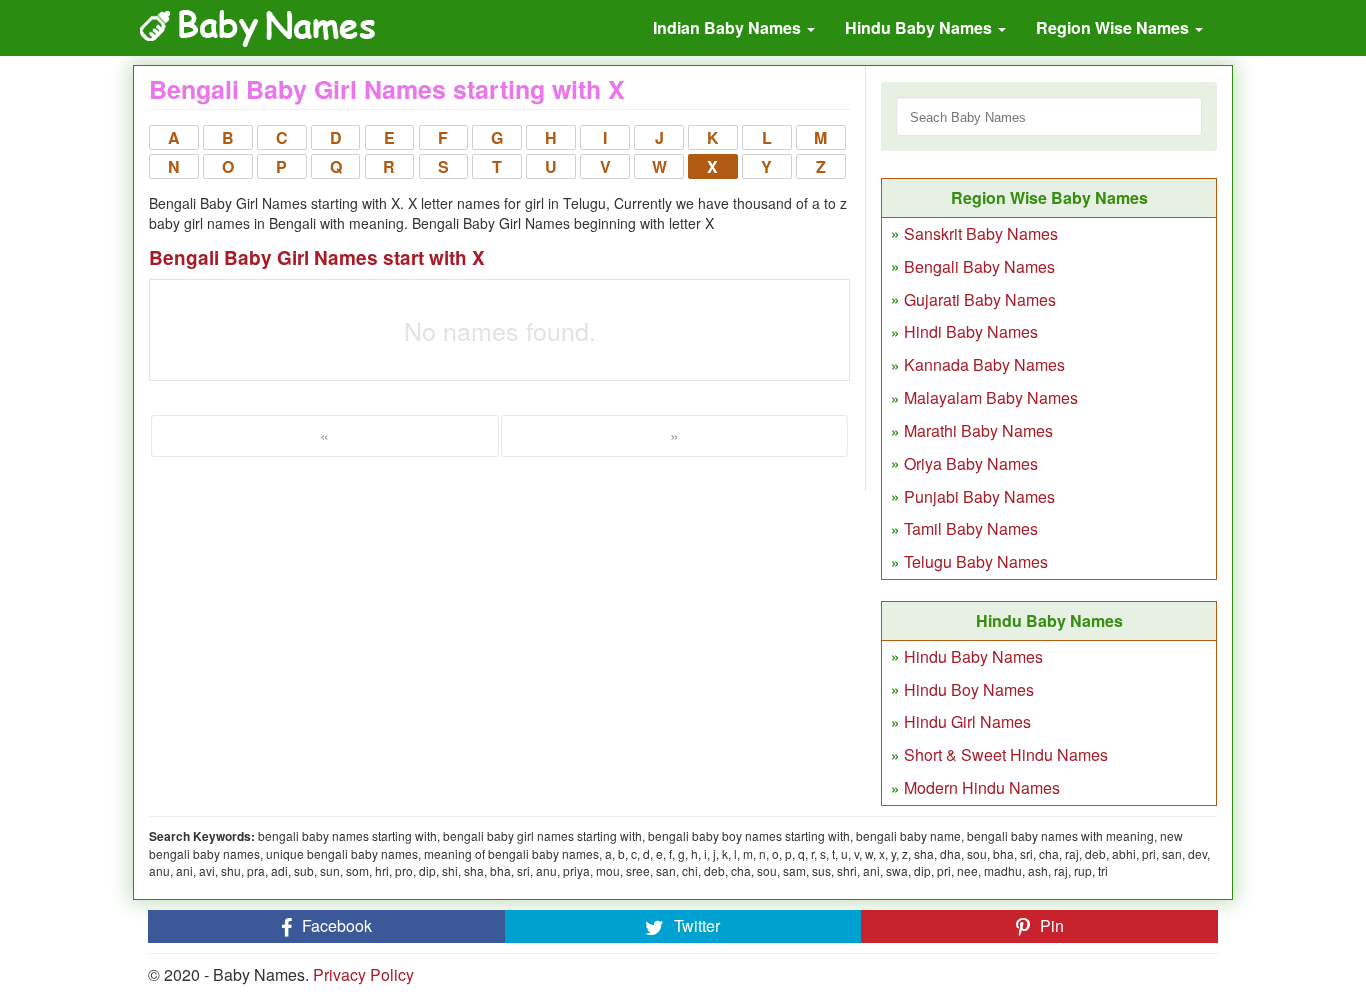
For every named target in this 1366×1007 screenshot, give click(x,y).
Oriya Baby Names (971, 463)
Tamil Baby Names (971, 528)
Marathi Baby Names (978, 430)
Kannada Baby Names (984, 364)
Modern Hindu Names (982, 787)
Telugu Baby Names (976, 561)
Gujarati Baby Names (980, 299)
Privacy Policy (363, 974)
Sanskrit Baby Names (981, 233)
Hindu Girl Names (967, 721)
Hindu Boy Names (969, 689)
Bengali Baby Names (979, 266)
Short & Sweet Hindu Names (1006, 754)
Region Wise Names (1114, 27)
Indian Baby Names (729, 27)
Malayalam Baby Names (991, 397)
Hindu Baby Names (920, 27)
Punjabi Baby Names (979, 496)
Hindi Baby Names (971, 331)
